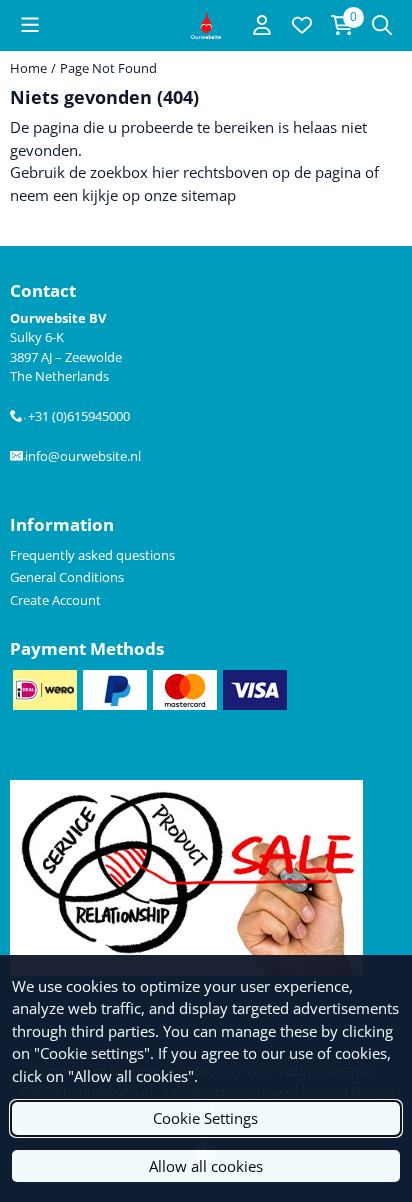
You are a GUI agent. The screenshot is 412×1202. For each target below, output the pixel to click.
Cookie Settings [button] (205, 1118)
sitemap (208, 195)
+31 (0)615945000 (76, 416)
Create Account (55, 600)
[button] (30, 25)
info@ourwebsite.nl (82, 456)
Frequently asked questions (92, 555)
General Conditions (67, 577)
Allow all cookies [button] (206, 1166)
